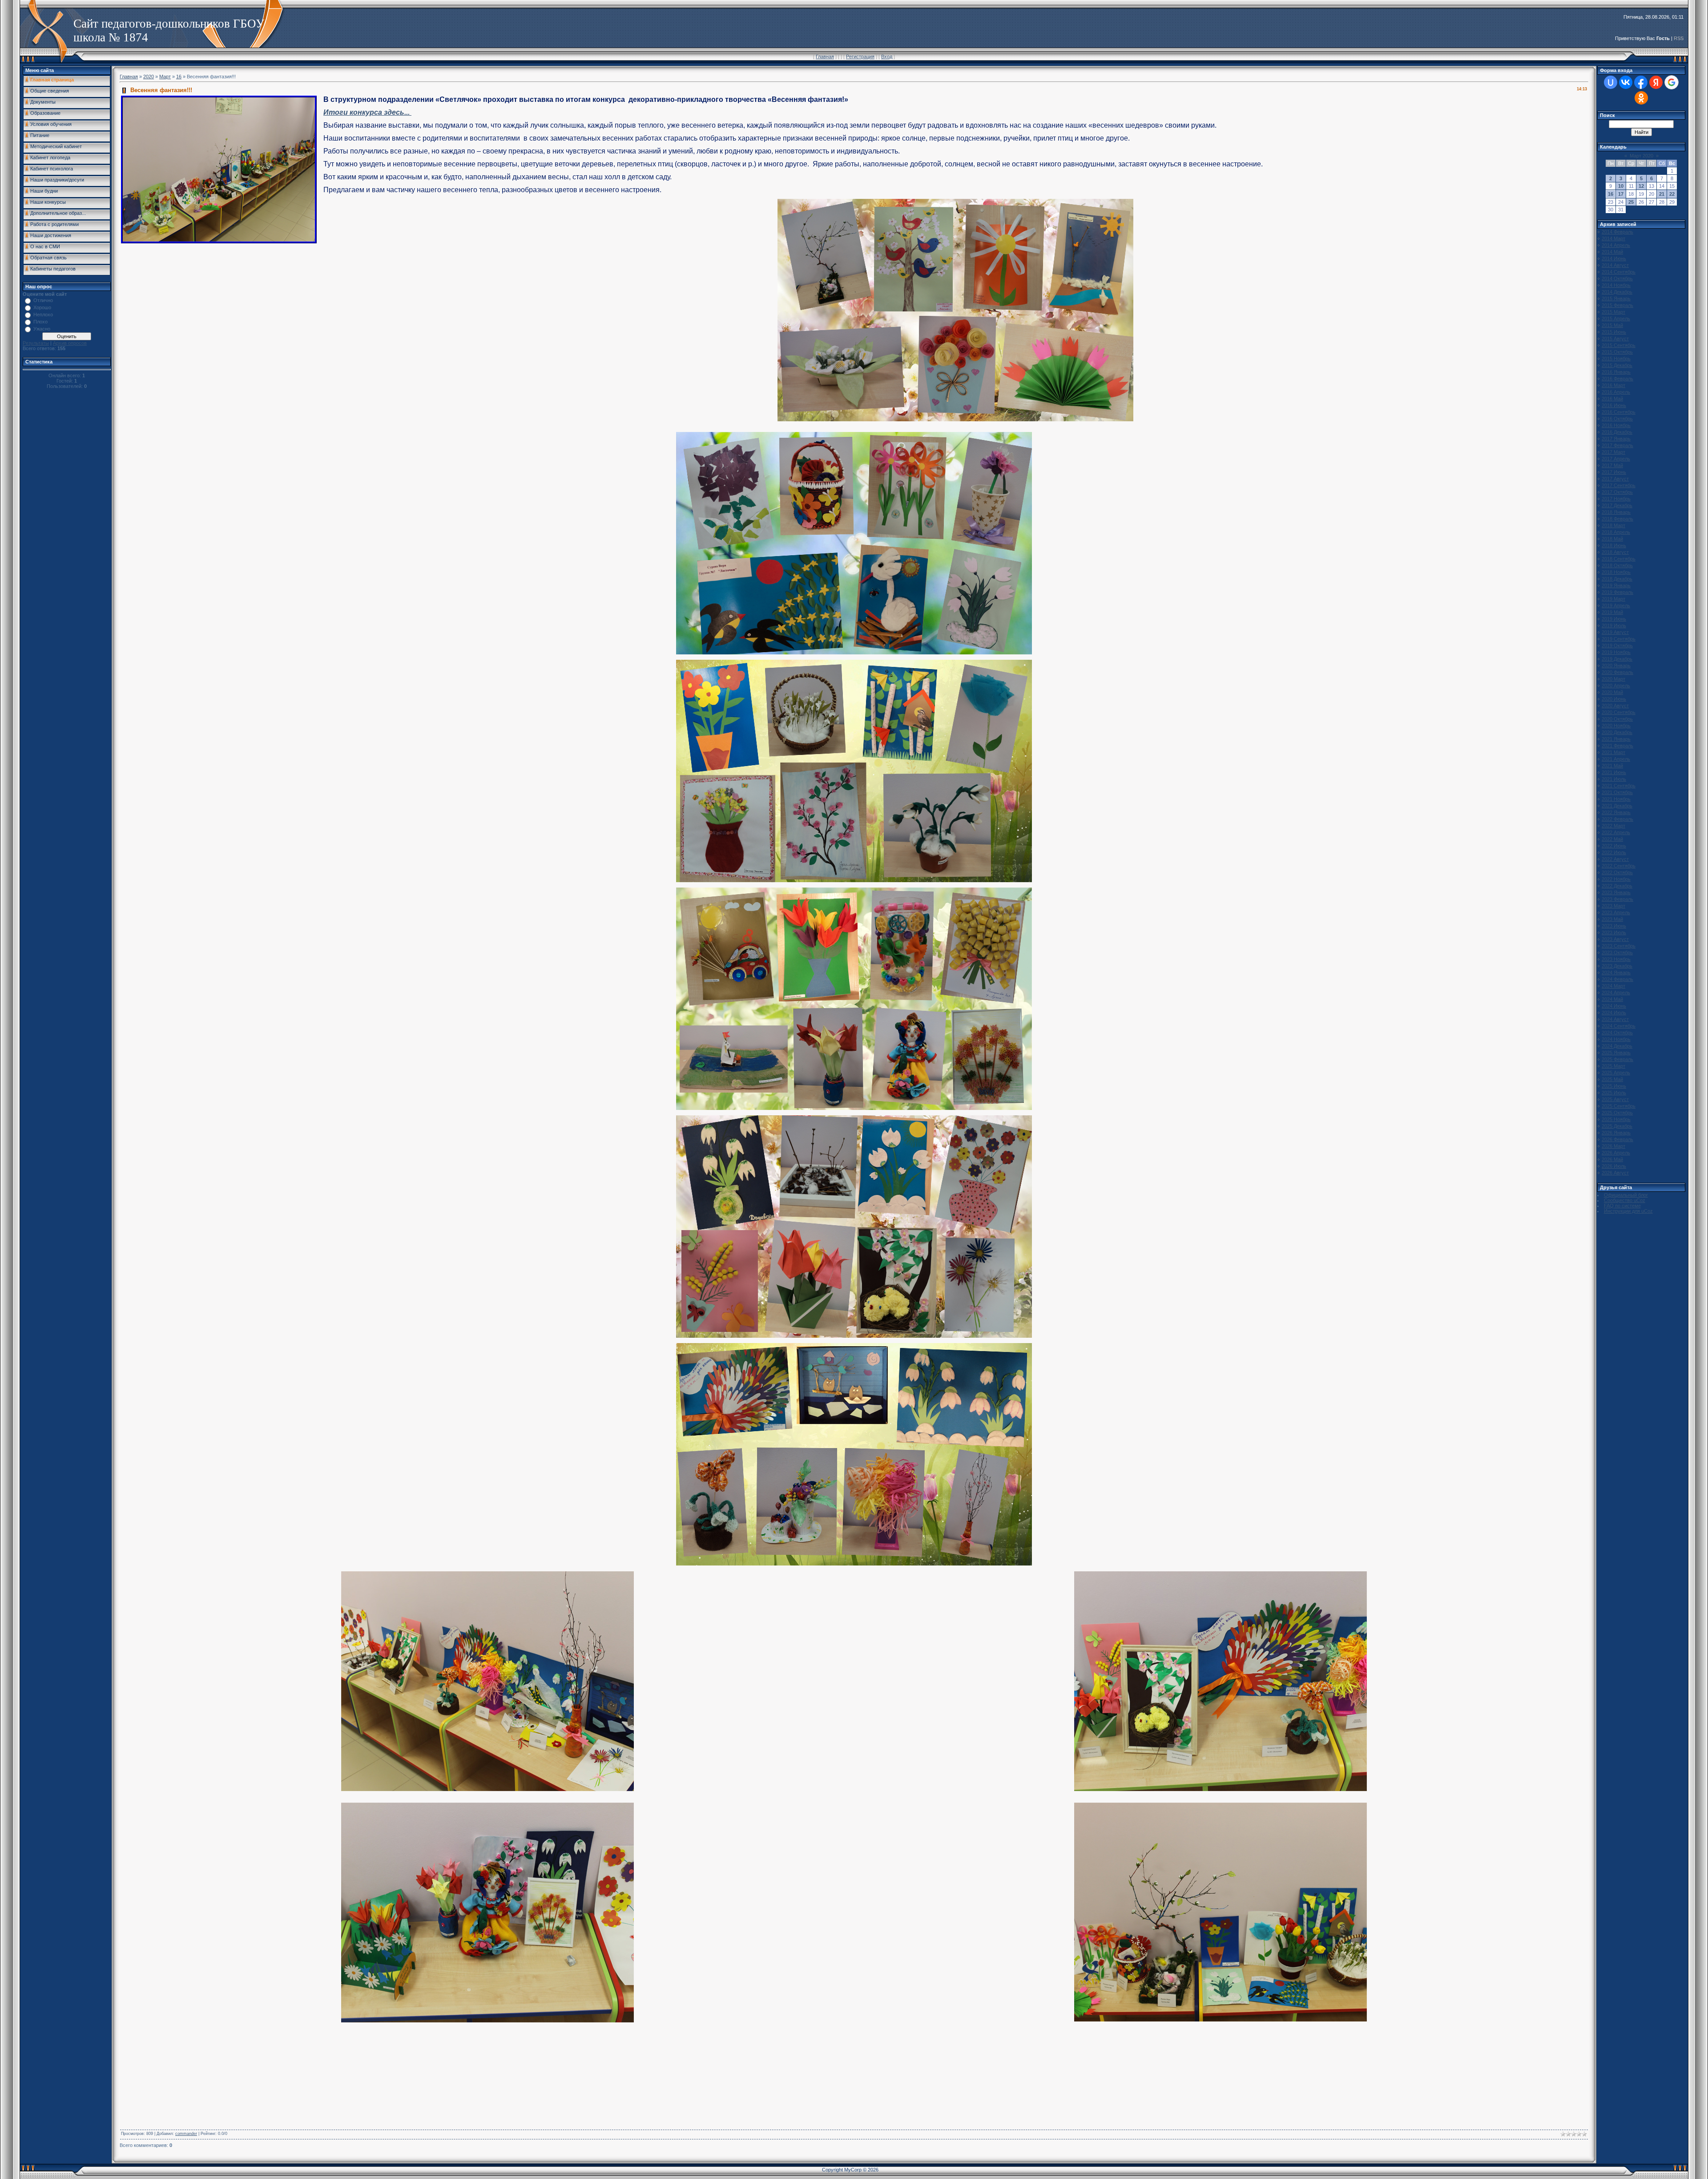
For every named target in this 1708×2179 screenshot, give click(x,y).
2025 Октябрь (1617, 1113)
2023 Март (1613, 906)
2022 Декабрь (1617, 886)
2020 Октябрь (1617, 719)
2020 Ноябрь (1616, 726)
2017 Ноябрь (1616, 499)
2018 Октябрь (1617, 565)
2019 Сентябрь (1619, 639)
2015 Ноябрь (1616, 359)
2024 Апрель (1616, 993)
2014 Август (1615, 265)
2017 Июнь (1614, 472)
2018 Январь (1616, 512)
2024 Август (1615, 1019)
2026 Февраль (1617, 1139)
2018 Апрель (1616, 532)
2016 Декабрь (1617, 432)
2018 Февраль (1617, 519)
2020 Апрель (1616, 686)
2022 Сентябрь (1619, 866)
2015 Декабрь (1617, 365)
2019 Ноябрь (1616, 652)
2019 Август (1615, 632)
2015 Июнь (1614, 332)
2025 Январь (1616, 1053)
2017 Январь (1616, 439)
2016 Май (1612, 399)
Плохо (40, 322)
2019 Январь (1616, 585)
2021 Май (1612, 766)
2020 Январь (1616, 666)
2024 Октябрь (1617, 1033)
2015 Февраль (1617, 305)
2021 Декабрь (1617, 806)
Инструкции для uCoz (1628, 1211)
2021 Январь (1616, 739)
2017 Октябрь (1617, 492)
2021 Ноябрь (1616, 799)
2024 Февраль (1617, 979)
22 (1672, 194)
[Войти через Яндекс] (1656, 82)
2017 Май (1612, 465)
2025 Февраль (1617, 1059)
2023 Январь (1616, 892)
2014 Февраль (1617, 232)
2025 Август (1615, 1099)
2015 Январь (1616, 299)
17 (1621, 194)
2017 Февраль (1617, 445)
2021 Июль (1614, 779)
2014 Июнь (1614, 258)
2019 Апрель (1616, 605)
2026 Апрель (1616, 1153)
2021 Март (1613, 752)
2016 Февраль (1617, 379)
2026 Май (1612, 1159)
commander (186, 2134)
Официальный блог (1626, 1195)
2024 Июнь (1614, 1006)
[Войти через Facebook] (1641, 82)
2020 (149, 77)
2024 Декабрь (1617, 1046)
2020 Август (1615, 706)
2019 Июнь (1614, 619)
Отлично (43, 300)
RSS (1679, 38)
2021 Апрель (1616, 759)
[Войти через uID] (1611, 82)
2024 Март (1613, 986)
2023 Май (1612, 919)
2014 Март (1613, 238)
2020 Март (1613, 679)
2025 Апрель (1616, 1073)
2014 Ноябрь (1616, 285)
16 (179, 77)
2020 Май (1612, 692)
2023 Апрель (1616, 912)
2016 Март (1613, 385)
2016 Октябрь (1617, 419)
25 (1631, 202)
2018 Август (1615, 552)
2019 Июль (1614, 625)
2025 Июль (1614, 1093)
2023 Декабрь (1617, 966)
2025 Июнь (1614, 1086)
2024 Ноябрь (1616, 1039)
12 (1641, 186)
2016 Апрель (1616, 392)
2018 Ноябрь (1616, 572)
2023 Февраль (1617, 899)
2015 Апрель (1616, 319)
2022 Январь (1616, 812)
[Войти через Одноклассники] (1641, 98)
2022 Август (1615, 859)
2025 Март (1613, 1066)
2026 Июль (1614, 1166)
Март (165, 77)
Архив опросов (70, 343)
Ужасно (42, 329)
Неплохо (43, 315)
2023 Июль (1614, 932)
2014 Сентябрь (1619, 272)
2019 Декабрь (1617, 659)
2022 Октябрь (1617, 872)
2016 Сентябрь (1619, 412)
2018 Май (1612, 539)
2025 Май (1612, 1079)
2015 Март (1613, 312)
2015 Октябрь (1617, 352)
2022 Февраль (1617, 819)
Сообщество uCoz (1625, 1200)
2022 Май (1612, 839)
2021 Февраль (1617, 746)
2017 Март (1613, 452)
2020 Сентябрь (1619, 712)
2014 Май (1612, 252)
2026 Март (1613, 1146)
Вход (887, 56)
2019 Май (1612, 612)
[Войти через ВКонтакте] (1626, 82)
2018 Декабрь (1617, 579)
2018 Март (1613, 525)
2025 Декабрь (1617, 1126)
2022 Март (1613, 826)
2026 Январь (1616, 1133)
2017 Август (1615, 479)
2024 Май (1612, 999)
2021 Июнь (1614, 772)
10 (1621, 186)
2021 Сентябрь (1619, 786)
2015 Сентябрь (1619, 345)
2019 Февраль (1617, 592)
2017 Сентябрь (1619, 485)
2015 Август (1615, 339)
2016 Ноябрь (1616, 425)
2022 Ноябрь (1616, 879)
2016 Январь (1616, 372)
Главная (825, 56)
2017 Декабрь (1617, 505)
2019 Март (1613, 599)
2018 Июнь (1614, 545)
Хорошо (42, 307)
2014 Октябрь (1617, 278)
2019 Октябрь (1617, 646)
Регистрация (860, 56)
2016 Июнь (1614, 405)
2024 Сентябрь (1619, 1026)
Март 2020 (1642, 156)
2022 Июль (1614, 852)
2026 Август (1615, 1173)
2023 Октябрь (1617, 952)
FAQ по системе (1622, 1206)
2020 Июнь (1614, 699)
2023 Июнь (1614, 926)
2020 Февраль (1617, 672)
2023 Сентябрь (1619, 946)
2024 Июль (1614, 1013)
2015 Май (1612, 325)
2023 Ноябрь (1616, 959)
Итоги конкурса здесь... (367, 112)
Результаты (36, 343)
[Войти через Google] (1672, 82)
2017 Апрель (1616, 459)
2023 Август (1615, 939)
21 (1662, 194)
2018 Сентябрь (1619, 559)
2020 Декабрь (1617, 732)
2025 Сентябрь (1619, 1106)
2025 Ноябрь (1616, 1119)
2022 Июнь (1614, 846)
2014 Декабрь (1617, 292)
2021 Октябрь (1617, 792)
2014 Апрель (1616, 245)
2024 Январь (1616, 972)
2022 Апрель (1616, 832)
